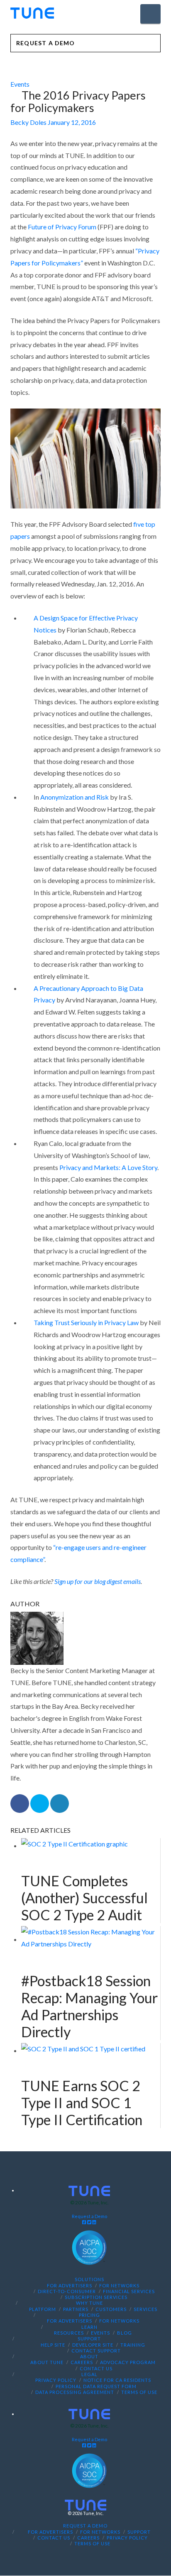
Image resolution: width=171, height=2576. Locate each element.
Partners (76, 2309)
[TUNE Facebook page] (84, 2222)
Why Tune (89, 2303)
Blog (125, 2333)
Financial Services (129, 2291)
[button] (150, 14)
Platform (43, 2309)
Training (133, 2345)
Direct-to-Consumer (67, 2291)
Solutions (89, 2279)
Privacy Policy (56, 2380)
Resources (69, 2333)
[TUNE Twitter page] (89, 2222)
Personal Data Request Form (96, 2386)
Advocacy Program (128, 2363)
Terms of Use (139, 2392)
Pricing (89, 2315)
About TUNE (47, 2363)
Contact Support (96, 2351)
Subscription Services (96, 2297)
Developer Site (93, 2345)
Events (20, 84)
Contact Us (96, 2368)
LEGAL (89, 2374)
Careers (82, 2363)
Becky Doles (28, 122)
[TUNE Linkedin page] (94, 2222)
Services (145, 2309)
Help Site (53, 2345)
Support (89, 2339)
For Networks (119, 2285)
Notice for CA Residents (117, 2380)
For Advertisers (70, 2285)
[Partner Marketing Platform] (32, 13)
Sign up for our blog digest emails (98, 1581)
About (89, 2356)
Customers (111, 2309)
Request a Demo (89, 2216)
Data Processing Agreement (75, 2392)
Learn (89, 2327)
